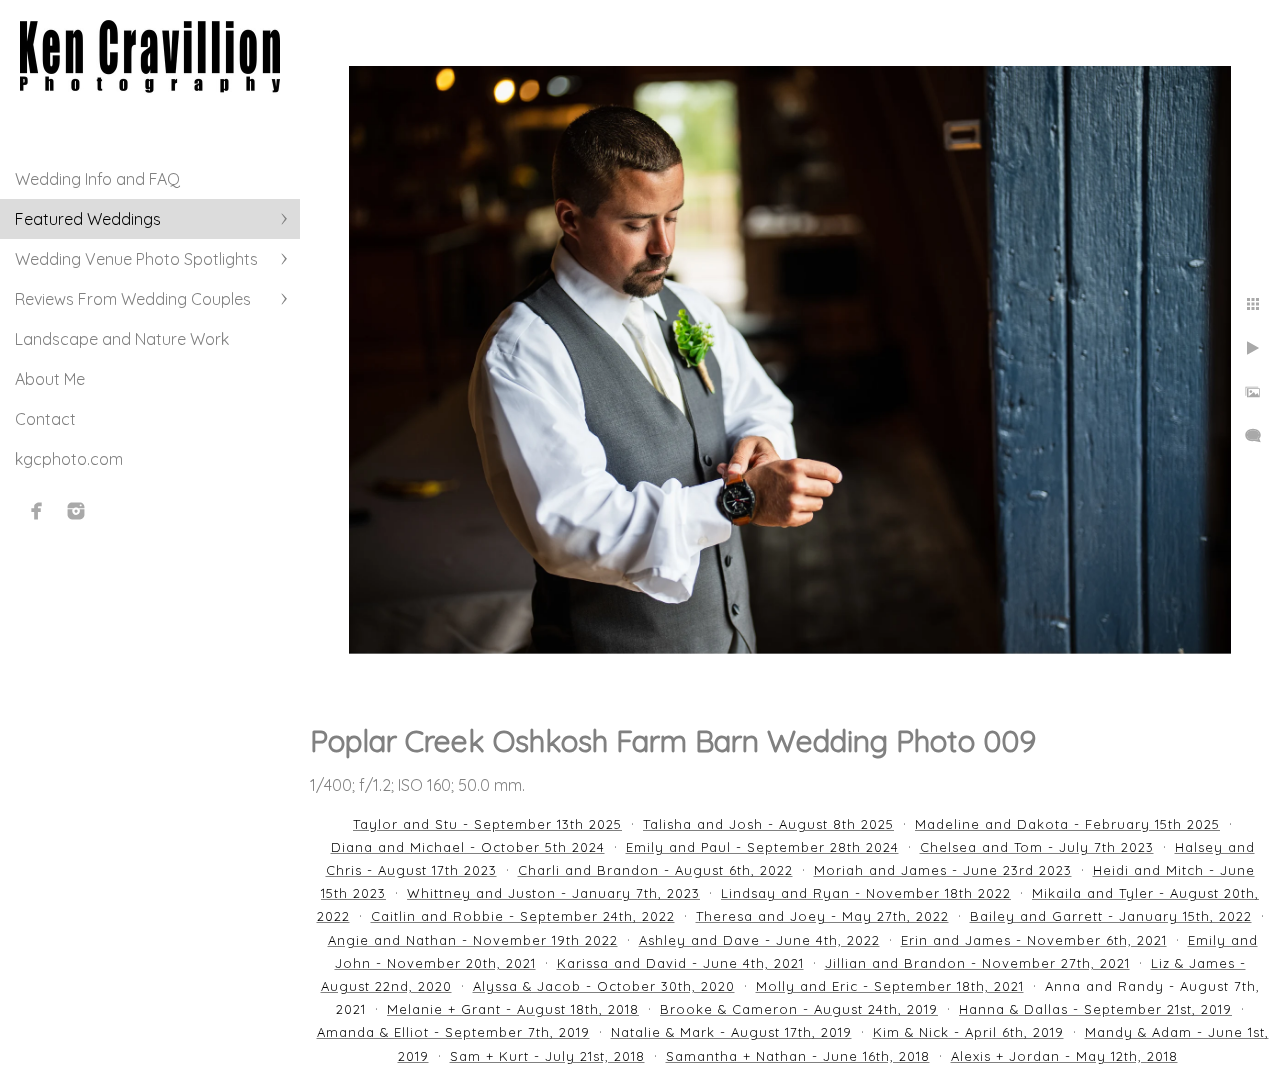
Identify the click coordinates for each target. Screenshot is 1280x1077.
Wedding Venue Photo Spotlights (136, 259)
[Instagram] (76, 511)
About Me (50, 379)
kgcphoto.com (69, 459)
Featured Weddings (88, 219)
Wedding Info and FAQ (97, 179)
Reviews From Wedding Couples (133, 299)
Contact (45, 419)
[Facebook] (37, 511)
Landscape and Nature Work (122, 339)
